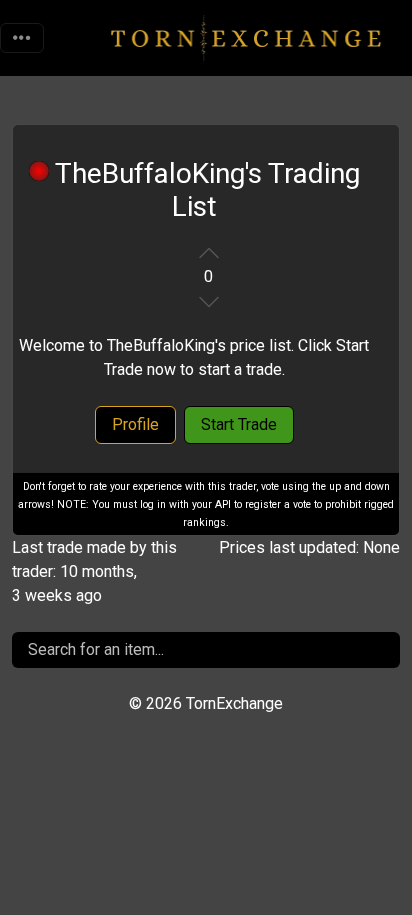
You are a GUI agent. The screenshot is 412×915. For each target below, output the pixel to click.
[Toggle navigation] (22, 38)
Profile (135, 424)
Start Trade (239, 424)
